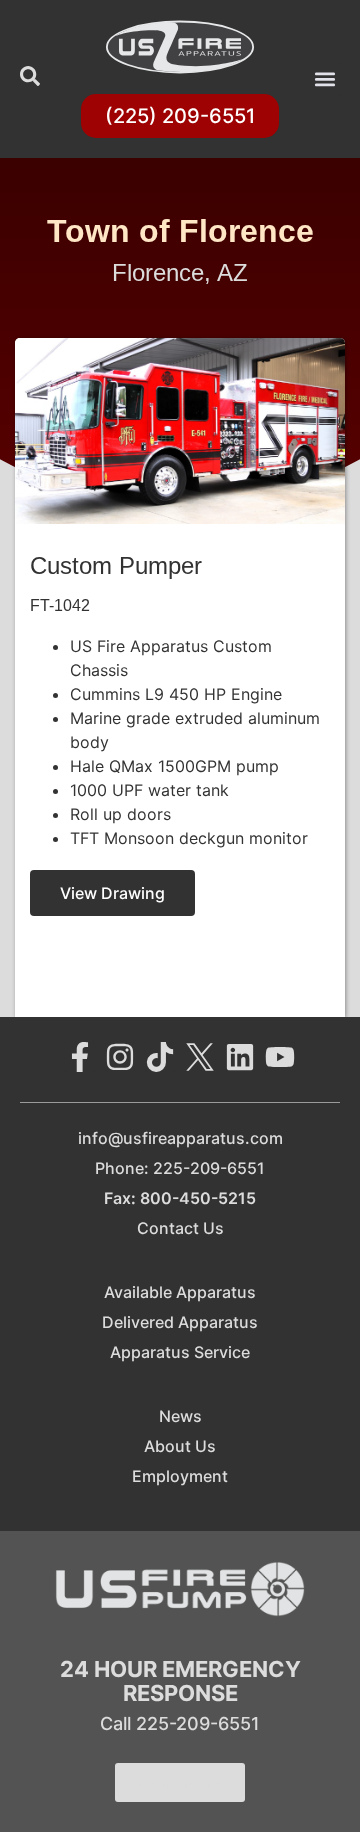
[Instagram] (120, 1057)
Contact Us (180, 1228)
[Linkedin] (240, 1057)
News (180, 1416)
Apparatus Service (180, 1352)
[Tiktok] (160, 1057)
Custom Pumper (116, 565)
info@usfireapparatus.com (180, 1138)
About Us (180, 1446)
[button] (324, 79)
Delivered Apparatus (180, 1322)
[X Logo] (200, 1057)
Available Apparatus (180, 1292)
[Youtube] (280, 1057)
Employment (180, 1476)
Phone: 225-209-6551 (180, 1168)
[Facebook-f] (80, 1057)
